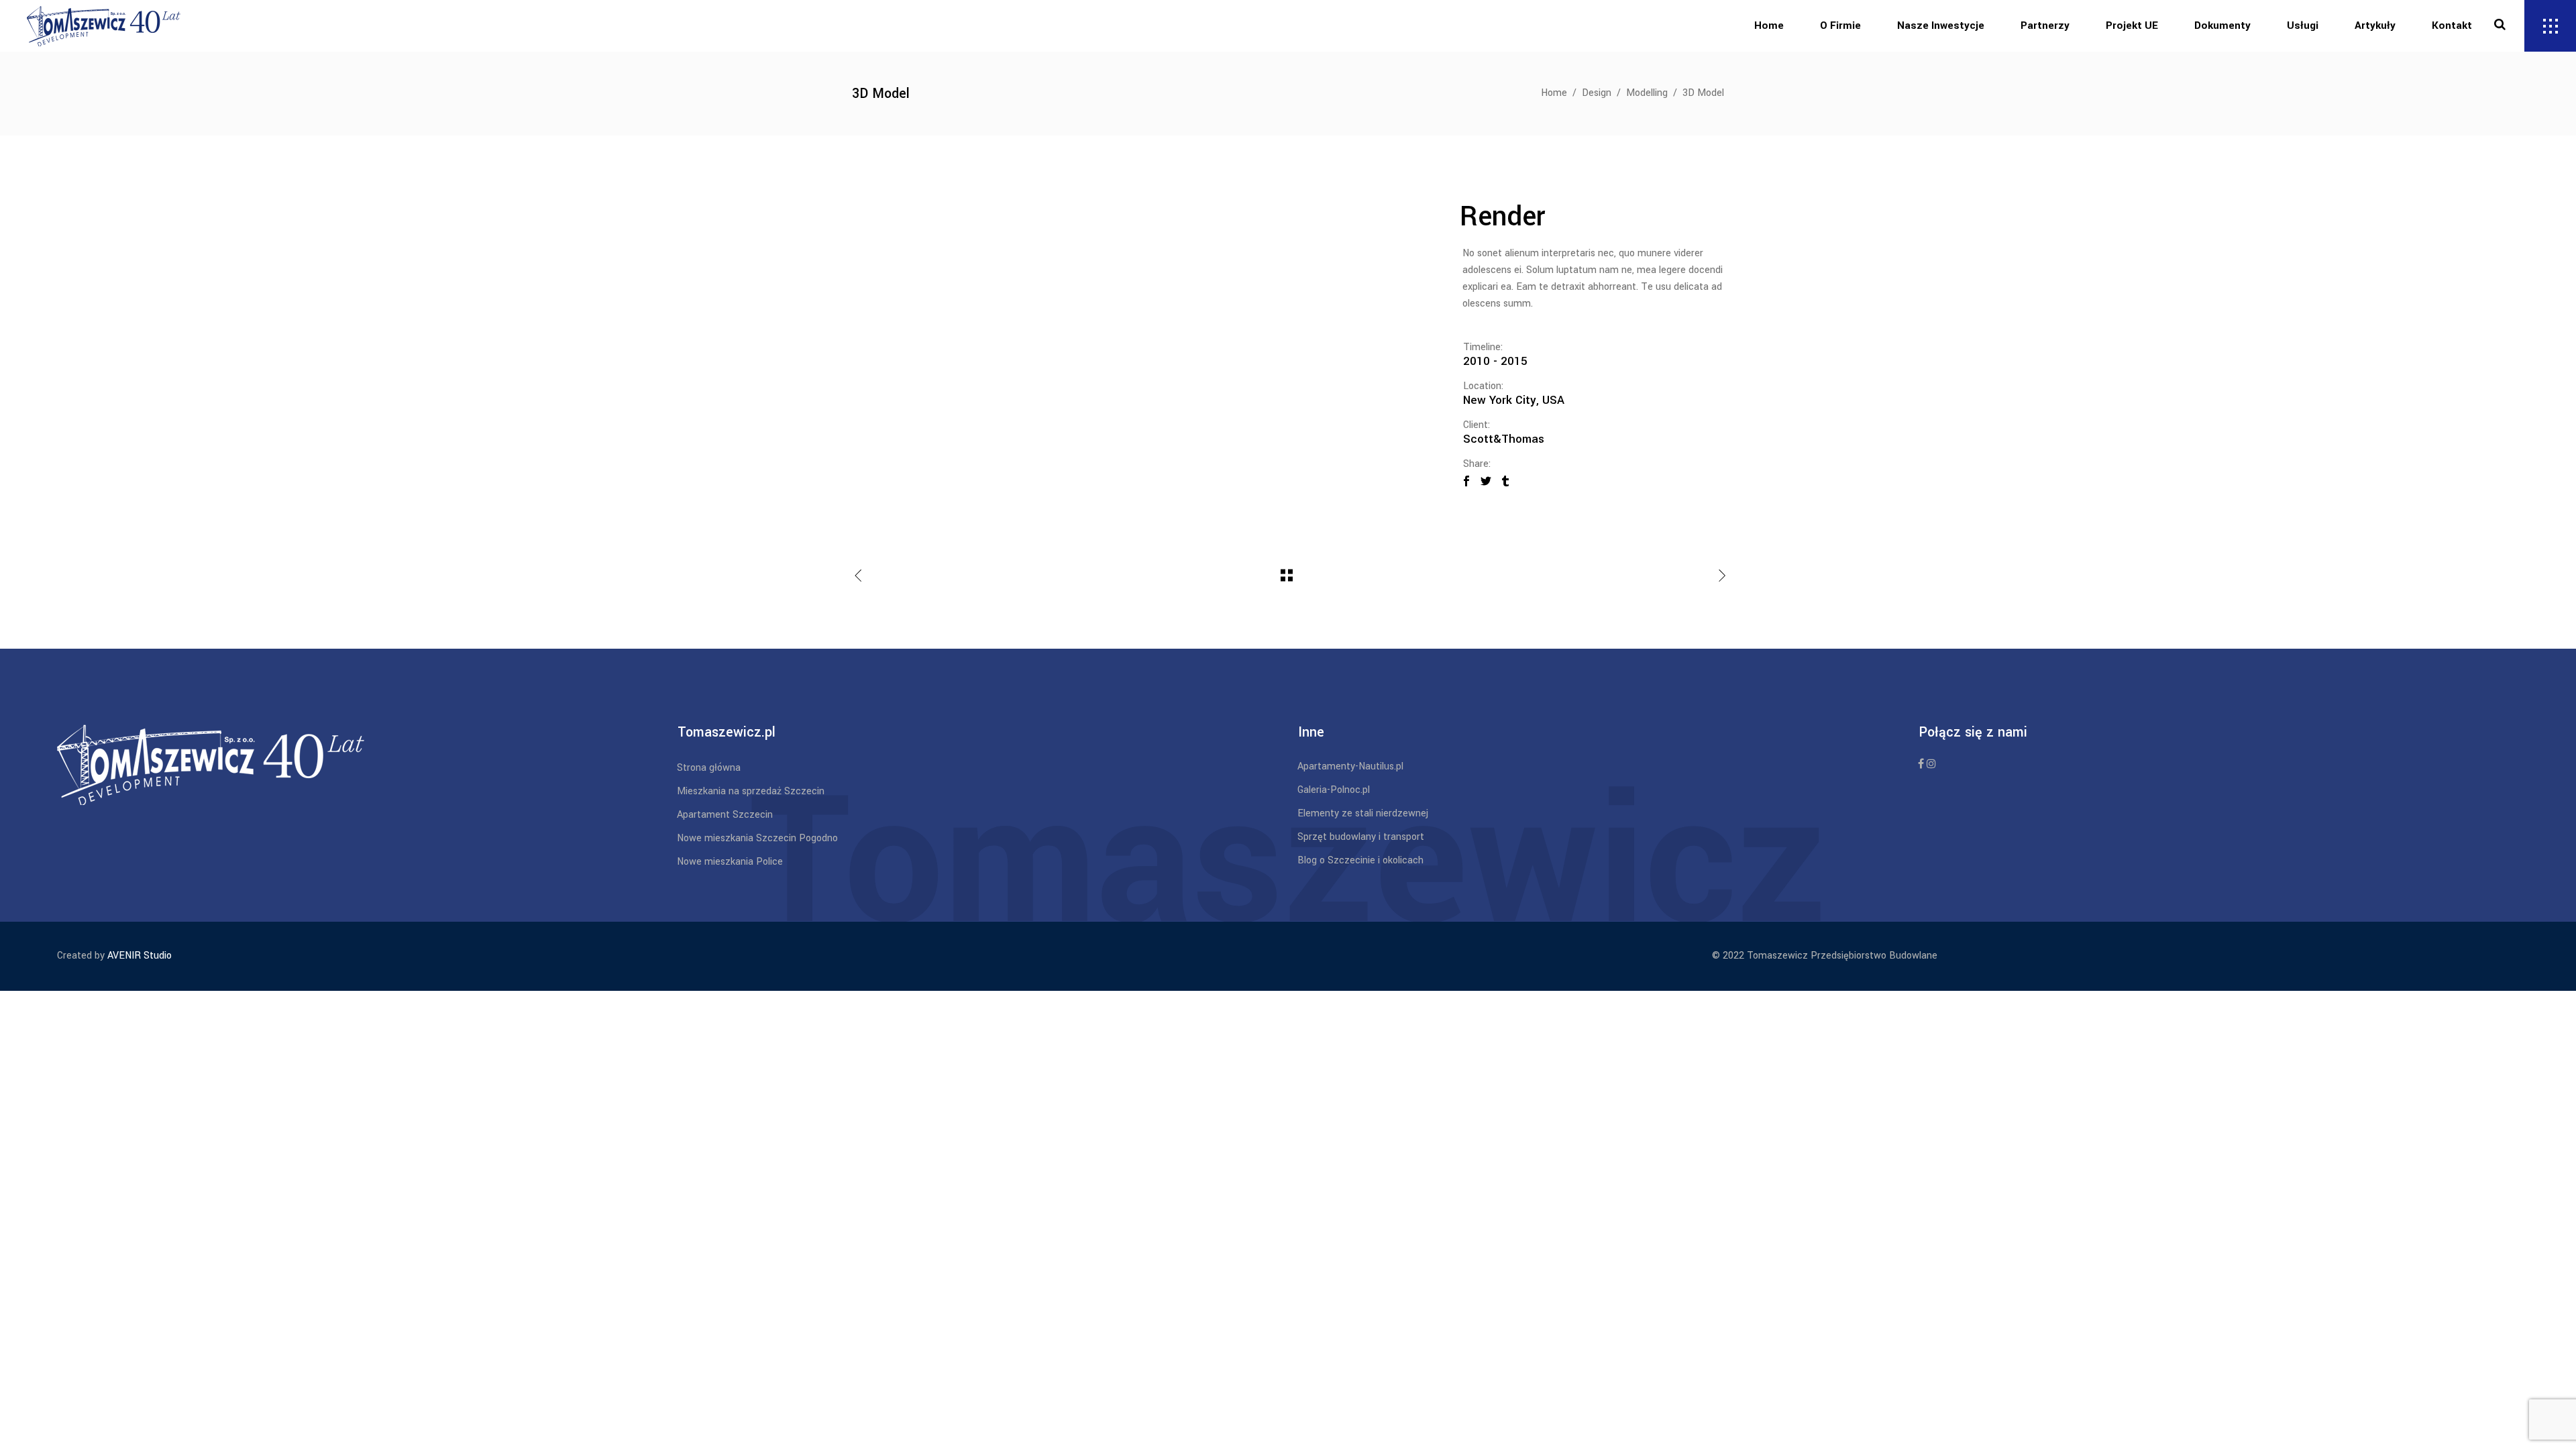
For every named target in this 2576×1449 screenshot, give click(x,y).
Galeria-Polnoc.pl (1334, 790)
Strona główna (709, 768)
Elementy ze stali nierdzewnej (1363, 813)
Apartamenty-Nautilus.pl (1350, 766)
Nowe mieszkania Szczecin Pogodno (757, 838)
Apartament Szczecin (725, 815)
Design (1597, 93)
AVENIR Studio (140, 956)
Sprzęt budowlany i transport (1361, 837)
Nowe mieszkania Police (730, 862)
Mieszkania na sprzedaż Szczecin (751, 791)
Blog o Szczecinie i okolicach (1360, 860)
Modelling (1647, 93)
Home (1554, 93)
